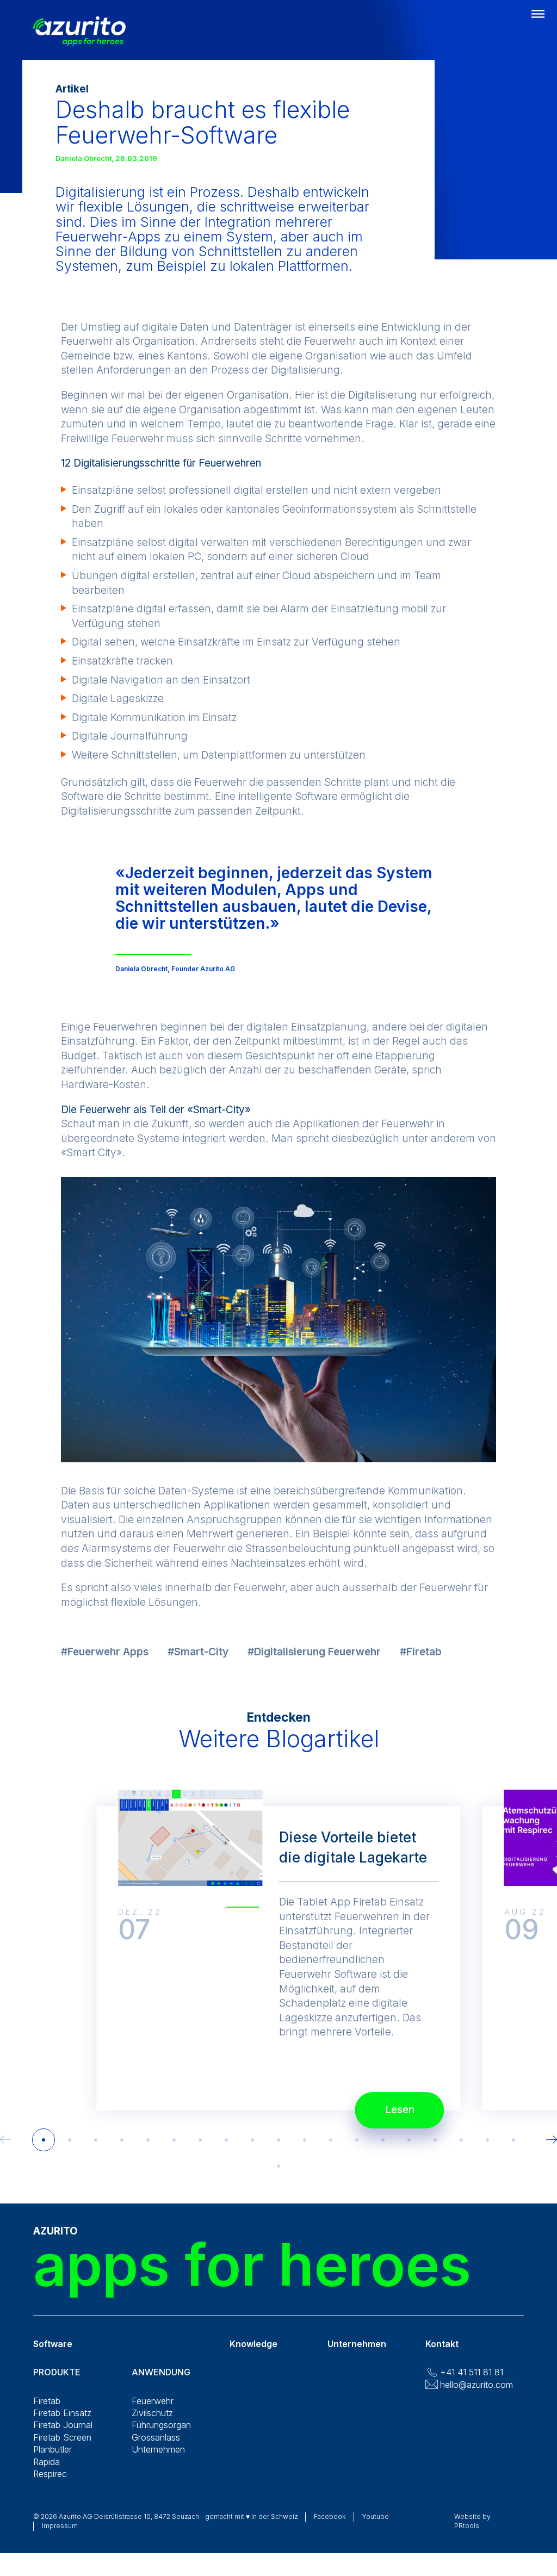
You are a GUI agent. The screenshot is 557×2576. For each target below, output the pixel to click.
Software (53, 2344)
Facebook (330, 2516)
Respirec (50, 2474)
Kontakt (442, 2344)
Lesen (400, 2110)
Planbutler (52, 2449)
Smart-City (201, 1652)
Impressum (60, 2526)
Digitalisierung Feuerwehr (317, 1652)
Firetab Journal (63, 2425)
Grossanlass (156, 2437)
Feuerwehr (153, 2401)
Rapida (47, 2462)
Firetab (424, 1652)
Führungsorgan (161, 2425)
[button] (44, 2140)
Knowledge (253, 2344)
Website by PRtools (472, 2521)
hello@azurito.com (476, 2385)
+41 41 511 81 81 (472, 2372)
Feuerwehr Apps (108, 1652)
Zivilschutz (152, 2413)
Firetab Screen (62, 2437)
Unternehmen (158, 2449)
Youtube (376, 2516)
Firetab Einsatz (62, 2413)
